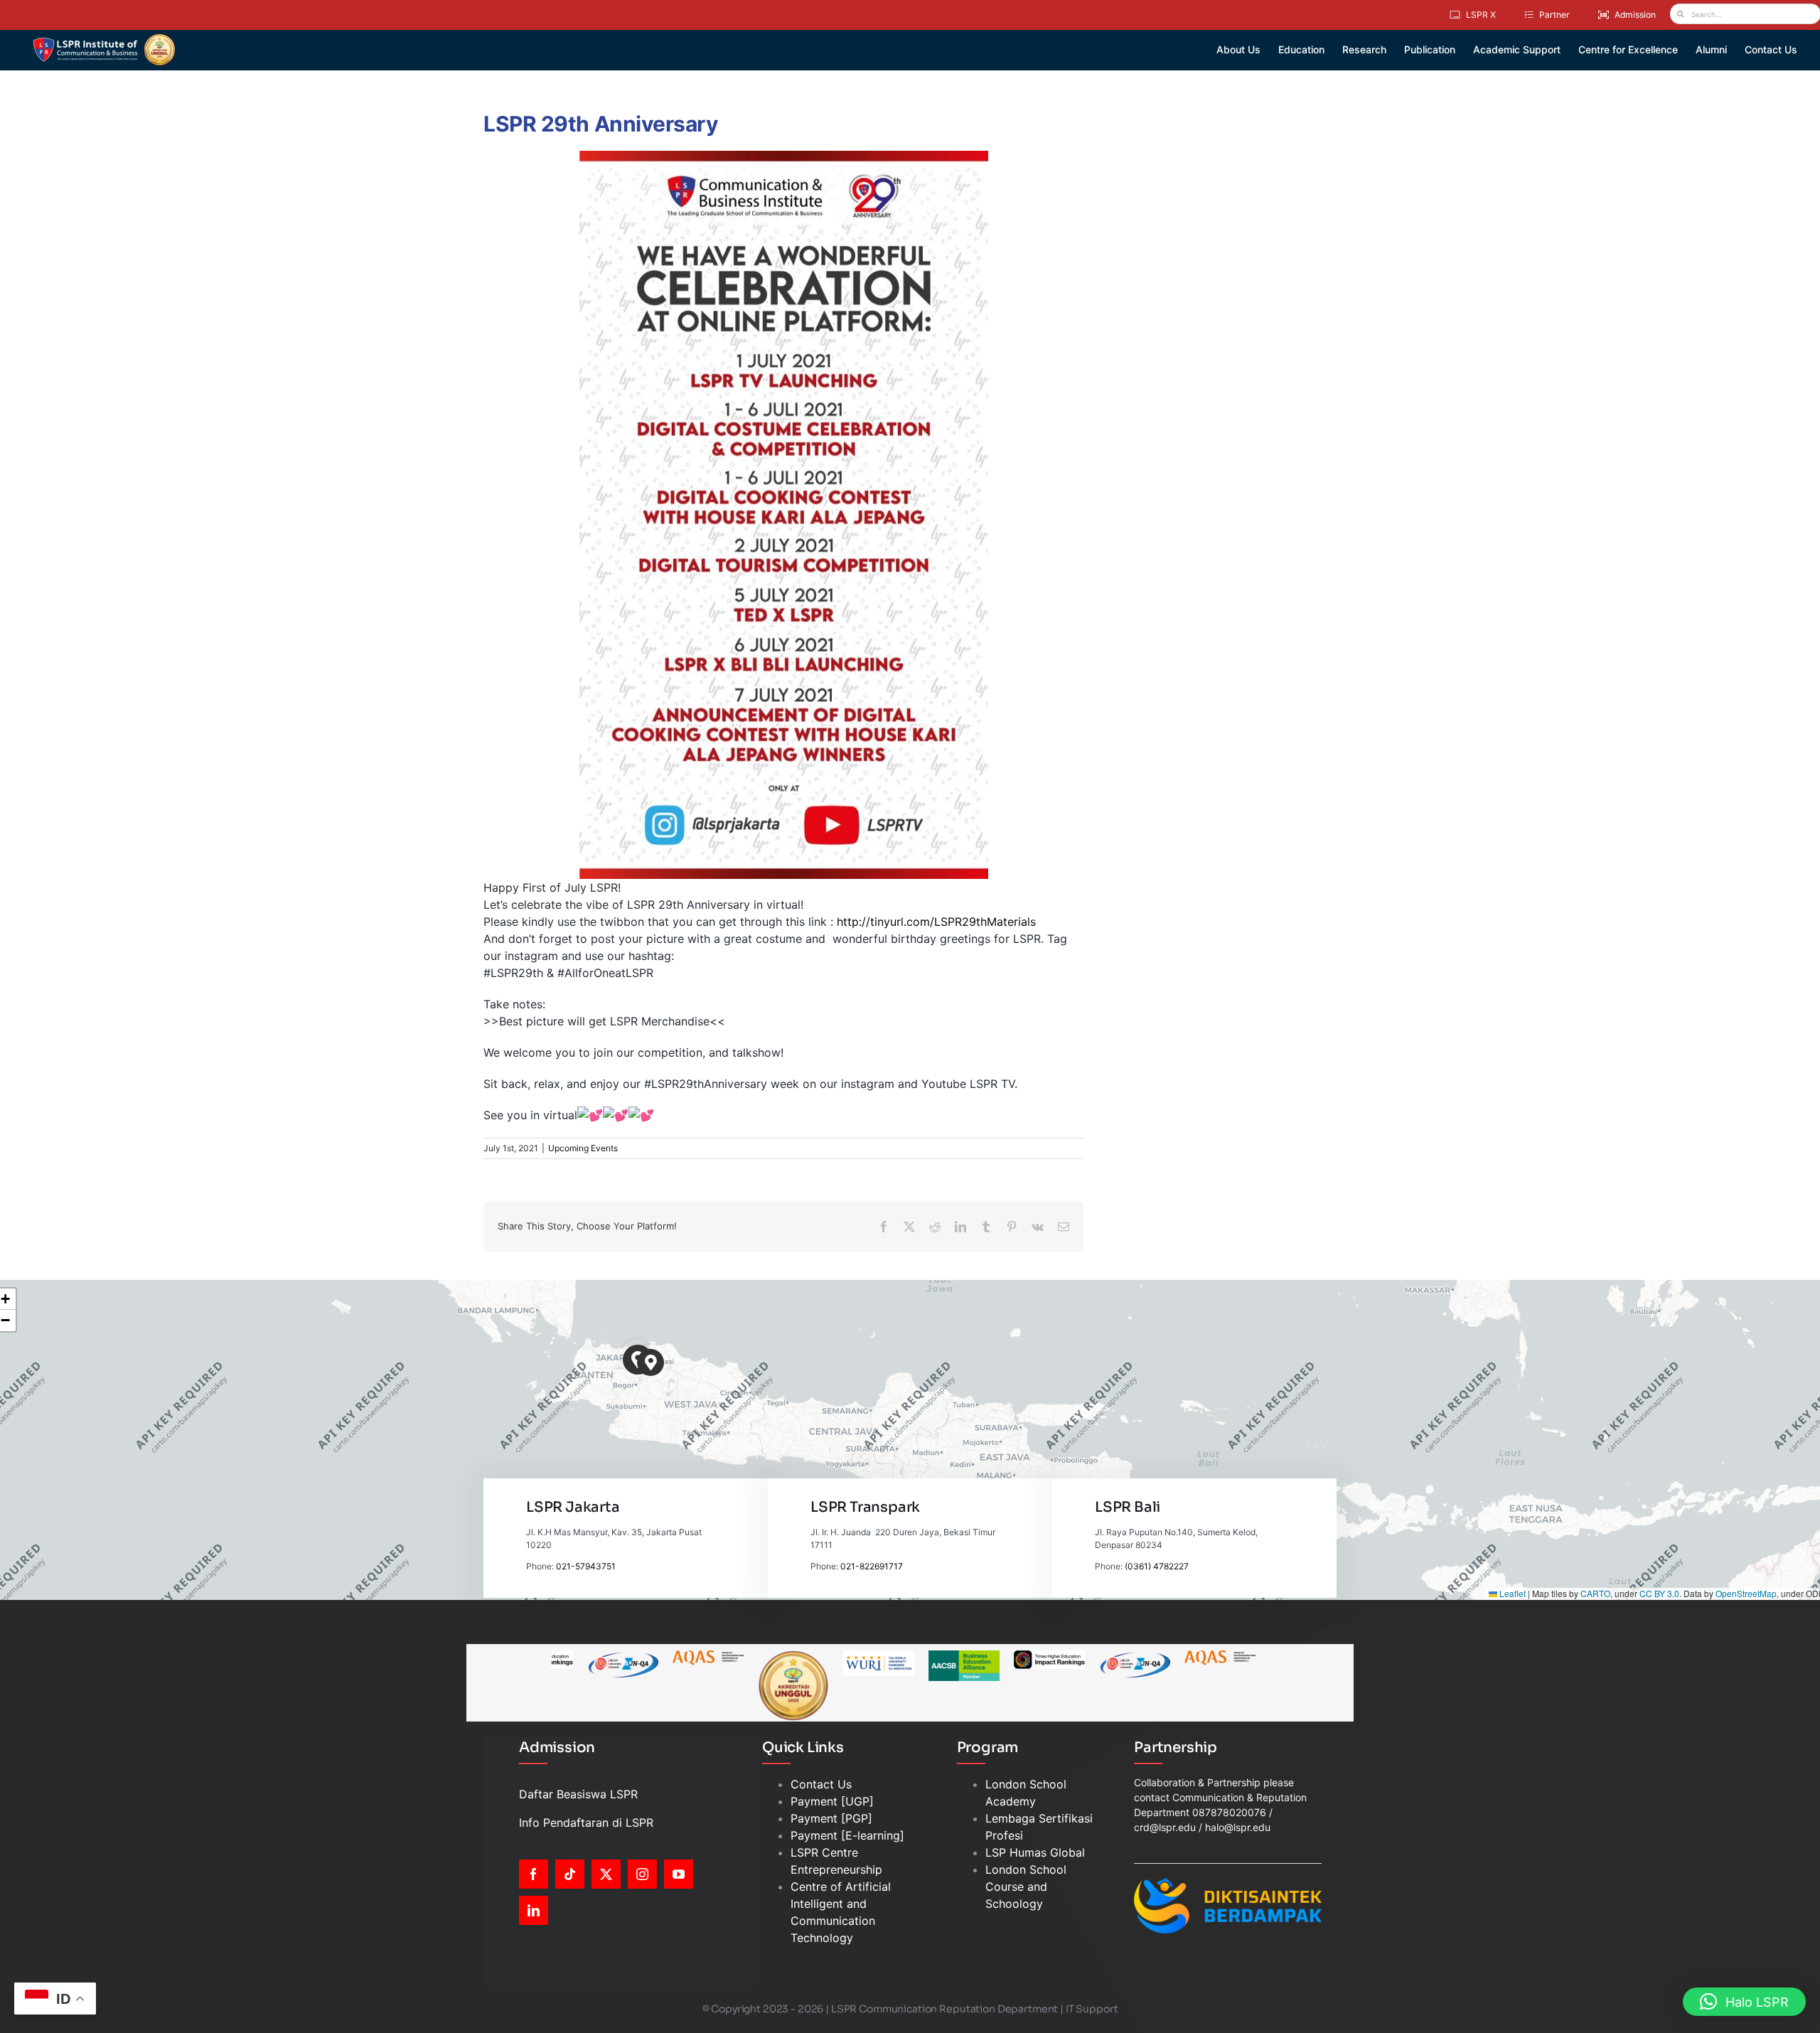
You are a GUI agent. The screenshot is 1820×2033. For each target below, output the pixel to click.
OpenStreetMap (1746, 1593)
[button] (651, 1363)
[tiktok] (570, 1874)
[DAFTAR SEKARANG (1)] (104, 38)
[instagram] (642, 1874)
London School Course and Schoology (1026, 1887)
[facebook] (534, 1874)
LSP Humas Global (1035, 1852)
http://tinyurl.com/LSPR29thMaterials (936, 922)
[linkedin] (534, 1910)
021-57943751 (586, 1566)
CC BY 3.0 (1659, 1593)
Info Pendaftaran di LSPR (586, 1823)
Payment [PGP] (831, 1818)
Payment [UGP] (832, 1801)
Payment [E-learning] (847, 1835)
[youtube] (679, 1874)
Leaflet (1511, 1593)
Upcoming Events (583, 1148)
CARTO (1595, 1593)
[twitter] (606, 1874)
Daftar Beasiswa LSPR (578, 1794)
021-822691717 (872, 1566)
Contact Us (821, 1784)
